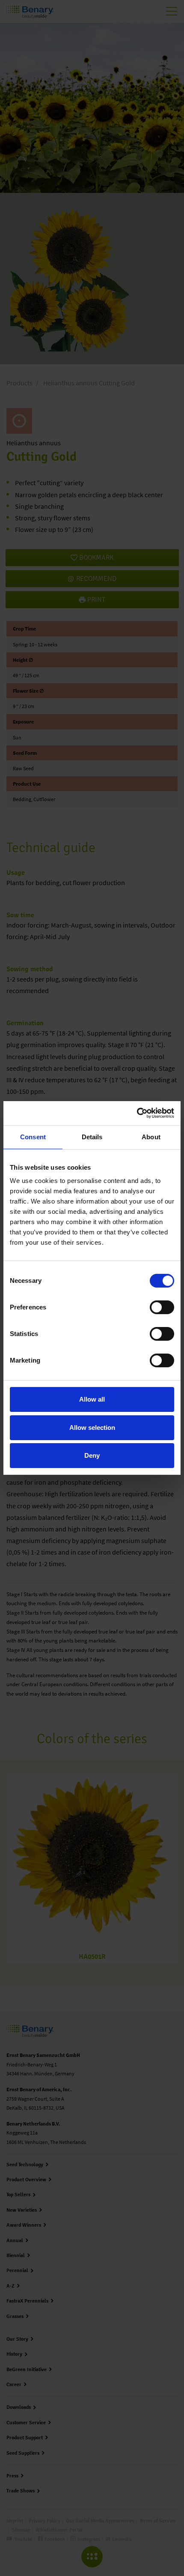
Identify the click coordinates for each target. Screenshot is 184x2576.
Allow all (92, 1399)
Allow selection (92, 1428)
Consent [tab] (33, 1137)
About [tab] (151, 1137)
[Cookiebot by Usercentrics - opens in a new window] (137, 1113)
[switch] (162, 1307)
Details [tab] (92, 1137)
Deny (92, 1455)
